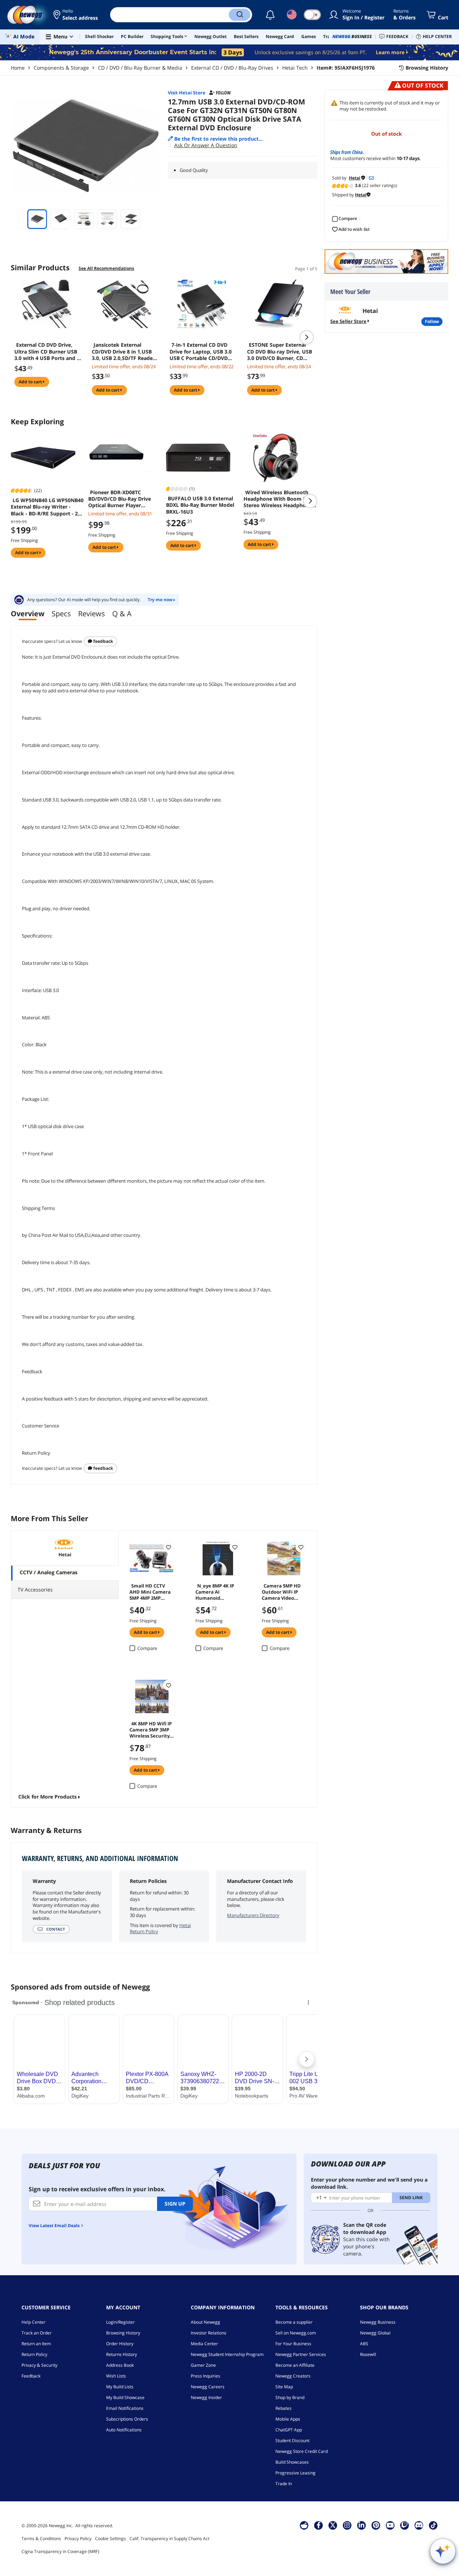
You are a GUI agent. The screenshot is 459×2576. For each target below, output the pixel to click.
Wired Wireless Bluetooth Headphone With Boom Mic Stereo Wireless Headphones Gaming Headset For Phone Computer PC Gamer (279, 499)
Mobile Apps (288, 2419)
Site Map (284, 2387)
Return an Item (36, 2344)
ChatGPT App (289, 2430)
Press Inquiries (205, 2376)
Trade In (284, 2484)
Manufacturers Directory (253, 1915)
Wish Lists (116, 2376)
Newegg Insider (206, 2397)
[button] (76, 15)
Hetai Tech (295, 68)
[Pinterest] (376, 2525)
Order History (120, 2344)
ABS (364, 2344)
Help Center (34, 2322)
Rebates (283, 2408)
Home (18, 68)
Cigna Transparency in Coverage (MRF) (60, 2551)
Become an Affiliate (295, 2365)
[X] (333, 2525)
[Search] (240, 15)
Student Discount (292, 2441)
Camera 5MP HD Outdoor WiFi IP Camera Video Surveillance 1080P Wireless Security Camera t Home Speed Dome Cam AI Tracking (283, 1591)
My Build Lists (120, 2387)
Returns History (122, 2354)
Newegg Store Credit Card (302, 2451)
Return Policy (34, 2354)
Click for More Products (48, 1797)
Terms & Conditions (41, 2538)
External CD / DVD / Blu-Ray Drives (232, 68)
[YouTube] (390, 2525)
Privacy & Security (39, 2365)
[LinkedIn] (361, 2525)
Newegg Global (375, 2333)
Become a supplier (294, 2322)
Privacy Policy (78, 2538)
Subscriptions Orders (127, 2419)
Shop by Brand (290, 2397)
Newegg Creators (293, 2376)
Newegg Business (378, 2322)
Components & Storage (61, 68)
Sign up (175, 2204)
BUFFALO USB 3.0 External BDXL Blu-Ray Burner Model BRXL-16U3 (200, 505)
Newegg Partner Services (301, 2354)
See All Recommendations (106, 268)
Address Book (120, 2365)
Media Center (204, 2344)
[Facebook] (319, 2525)
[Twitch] (404, 2525)
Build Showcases (292, 2462)
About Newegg (205, 2322)
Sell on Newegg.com (296, 2333)
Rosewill (368, 2354)
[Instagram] (347, 2525)
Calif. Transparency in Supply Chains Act (169, 2538)
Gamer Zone (203, 2365)
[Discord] (419, 2525)
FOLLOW (432, 321)
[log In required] (169, 1547)
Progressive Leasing (295, 2473)
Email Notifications (125, 2408)
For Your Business (293, 2344)
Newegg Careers (208, 2387)
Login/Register (120, 2322)
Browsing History (123, 2333)
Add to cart (31, 382)
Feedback (103, 641)
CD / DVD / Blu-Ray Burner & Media (140, 68)
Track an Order (37, 2333)
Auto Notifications (124, 2430)
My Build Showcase (125, 2397)
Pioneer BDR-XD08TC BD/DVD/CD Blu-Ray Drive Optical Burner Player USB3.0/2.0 (120, 499)
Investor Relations (209, 2333)
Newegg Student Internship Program (227, 2354)
